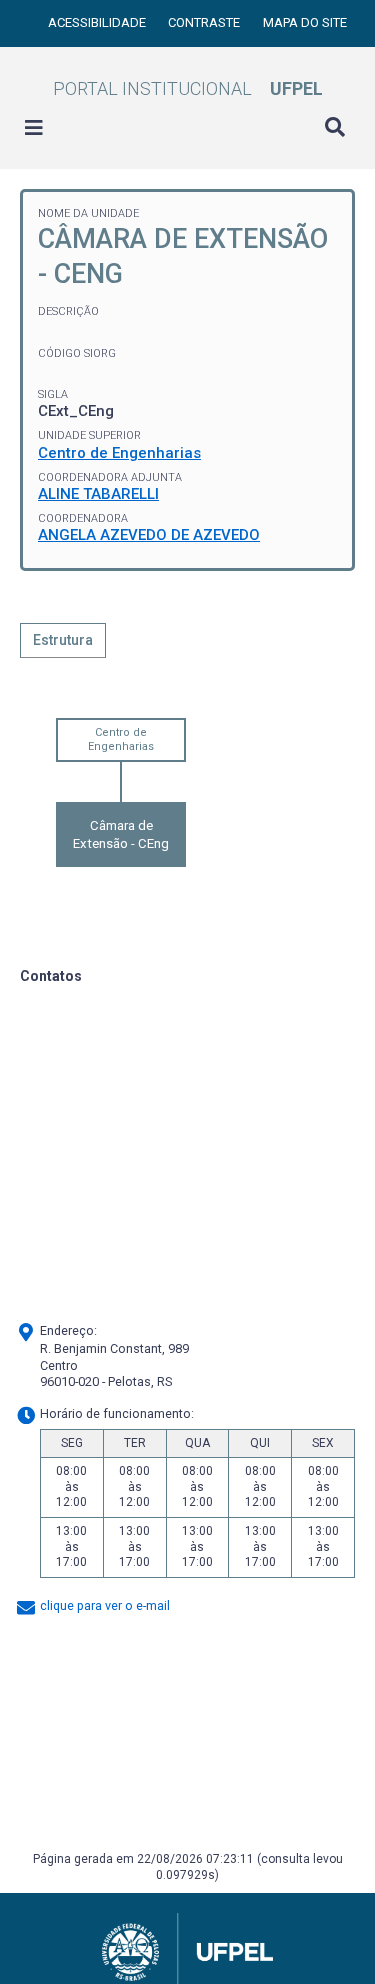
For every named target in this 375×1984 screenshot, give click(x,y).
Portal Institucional (188, 88)
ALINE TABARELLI (98, 494)
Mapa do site (305, 22)
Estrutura (63, 640)
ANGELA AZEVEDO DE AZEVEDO (149, 535)
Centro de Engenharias (119, 453)
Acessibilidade (98, 22)
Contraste (205, 22)
